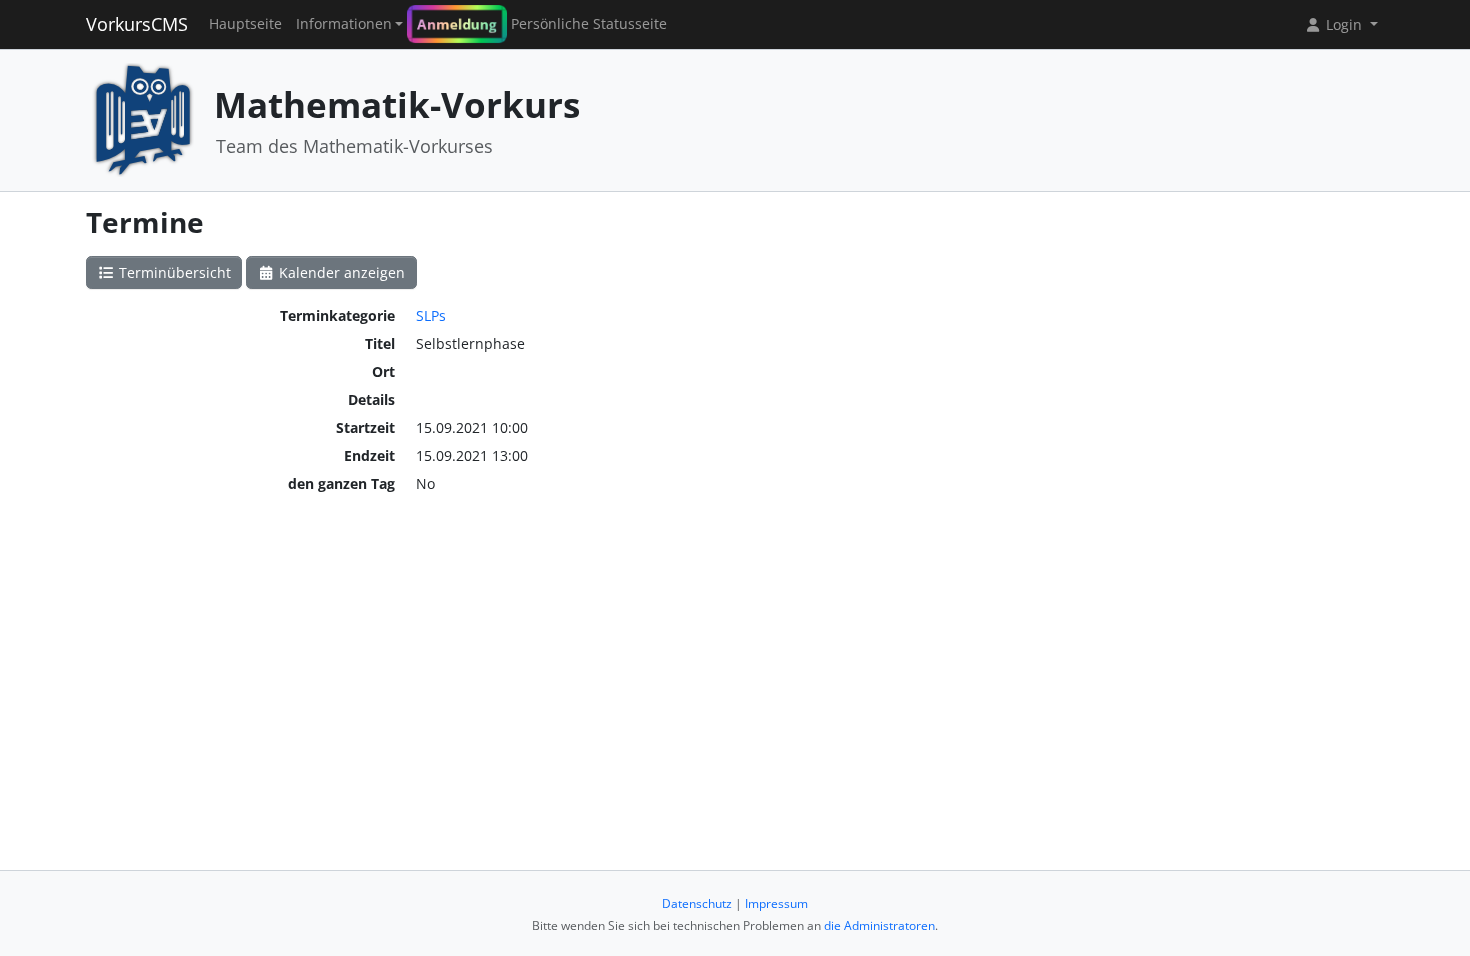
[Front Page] (143, 118)
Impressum (776, 903)
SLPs (431, 315)
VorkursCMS (137, 24)
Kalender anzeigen (340, 272)
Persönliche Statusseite (589, 24)
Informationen (344, 24)
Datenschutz (697, 903)
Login (1344, 24)
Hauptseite (245, 24)
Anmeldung (457, 24)
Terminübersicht (173, 272)
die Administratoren (879, 925)
